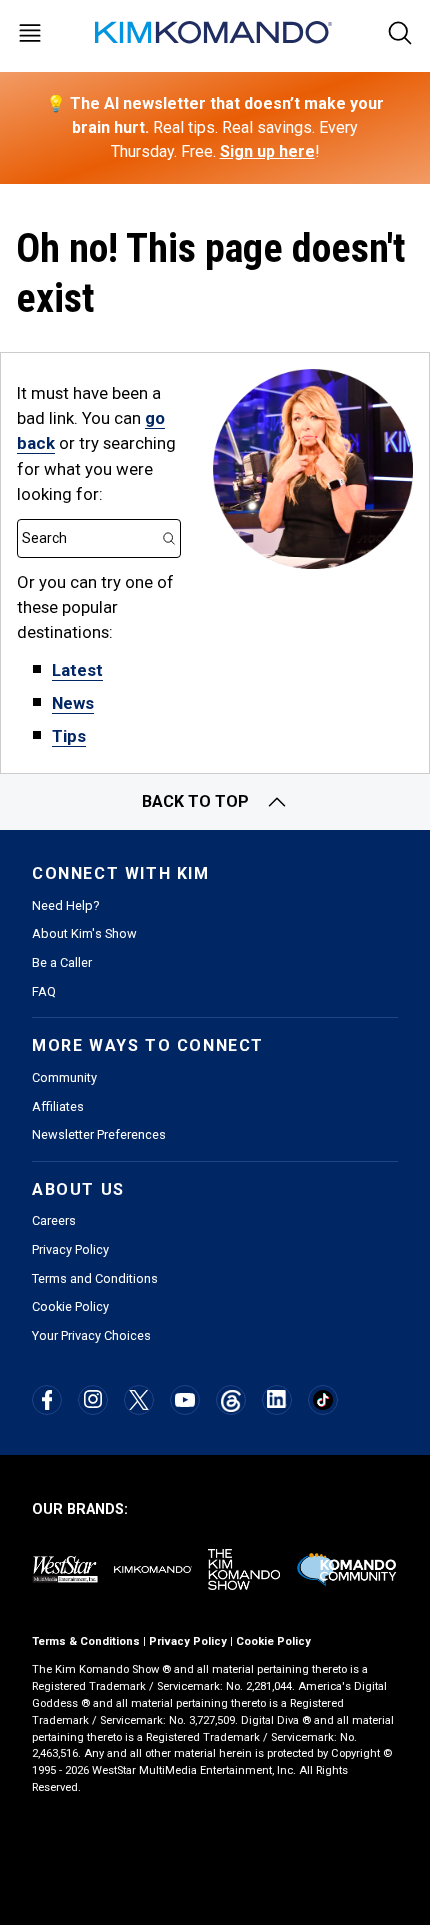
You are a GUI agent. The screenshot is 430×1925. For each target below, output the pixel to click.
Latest (77, 670)
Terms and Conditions (95, 1278)
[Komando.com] (215, 32)
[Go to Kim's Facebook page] (47, 1400)
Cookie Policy (70, 1306)
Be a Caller (62, 962)
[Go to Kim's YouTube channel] (185, 1400)
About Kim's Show (84, 933)
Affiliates (58, 1106)
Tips (69, 736)
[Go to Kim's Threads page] (230, 1400)
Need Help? (65, 905)
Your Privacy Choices (91, 1335)
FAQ (44, 991)
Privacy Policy (70, 1249)
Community (64, 1077)
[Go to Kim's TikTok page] (322, 1399)
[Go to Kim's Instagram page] (93, 1399)
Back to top (195, 801)
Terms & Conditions (86, 1641)
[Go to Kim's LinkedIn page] (276, 1399)
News (73, 703)
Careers (54, 1220)
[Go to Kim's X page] (139, 1400)
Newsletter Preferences (99, 1134)
